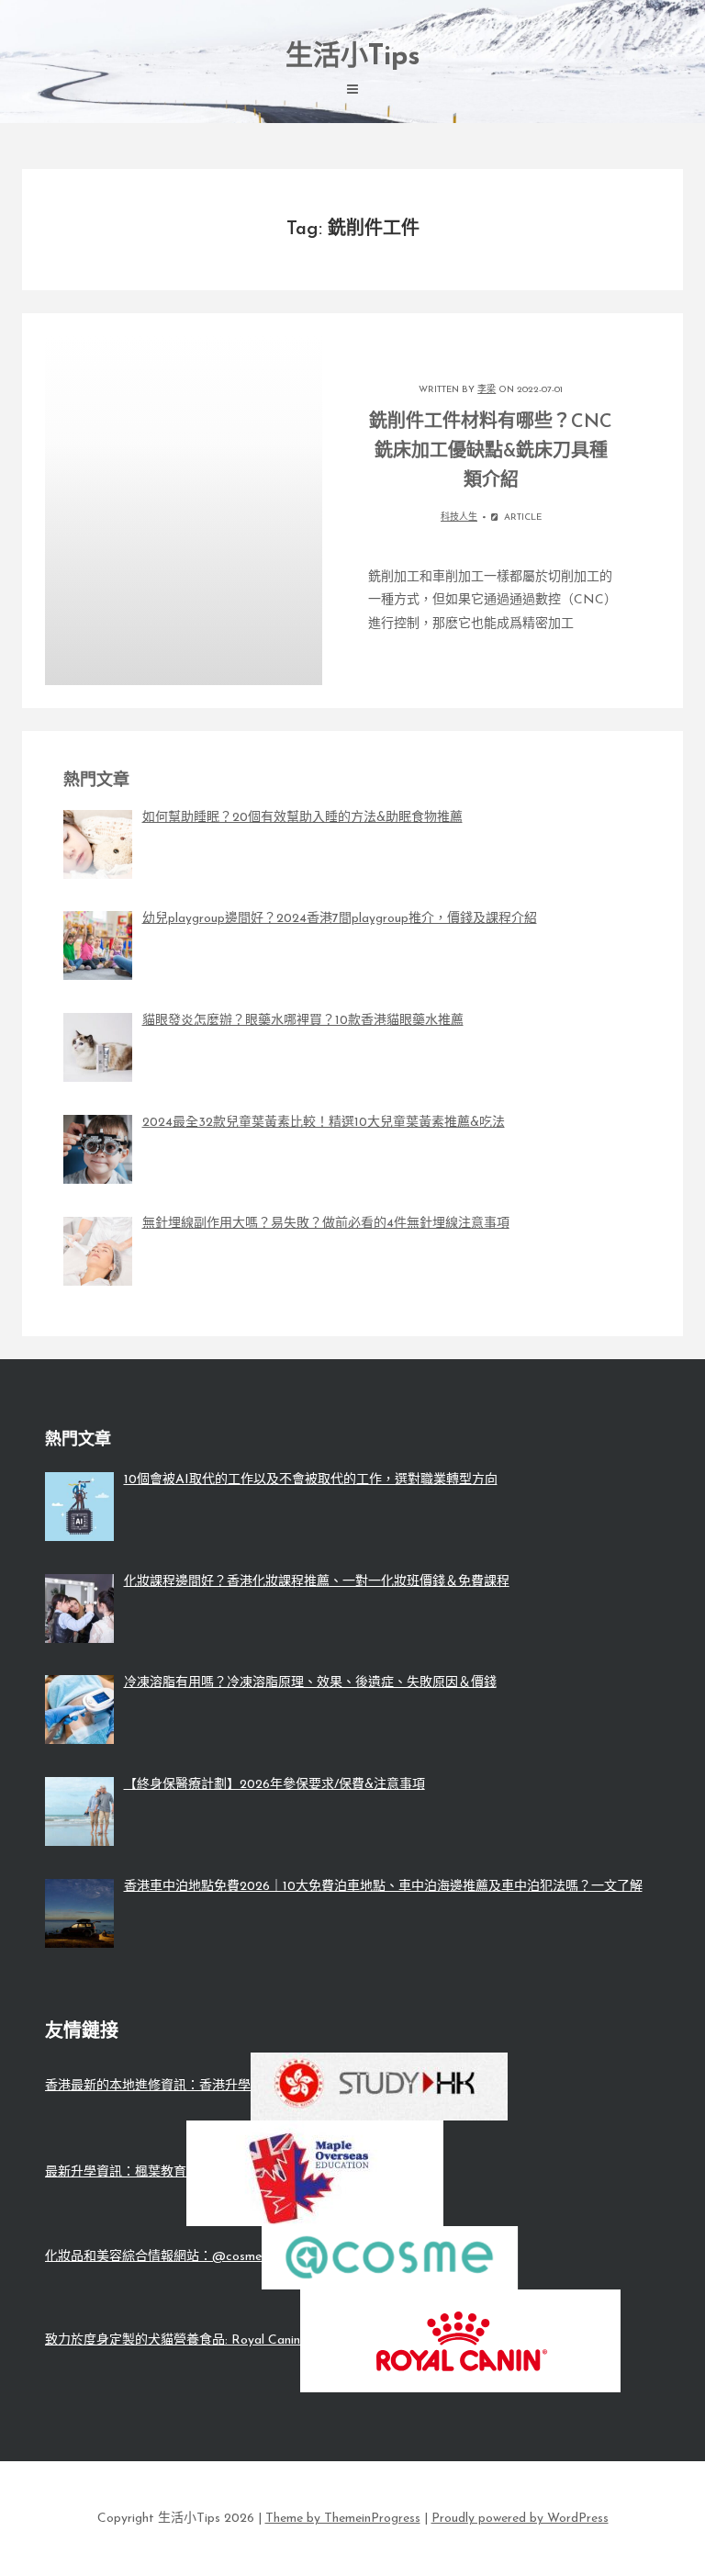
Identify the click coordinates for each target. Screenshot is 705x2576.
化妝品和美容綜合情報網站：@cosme (153, 2257)
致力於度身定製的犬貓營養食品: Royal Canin (173, 2340)
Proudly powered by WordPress (520, 2519)
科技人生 (459, 517)
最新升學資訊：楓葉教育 (116, 2172)
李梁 (487, 390)
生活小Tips (353, 57)
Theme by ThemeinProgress (343, 2519)
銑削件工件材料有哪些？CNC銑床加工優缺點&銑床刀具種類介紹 (491, 452)
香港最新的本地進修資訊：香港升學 (148, 2086)
